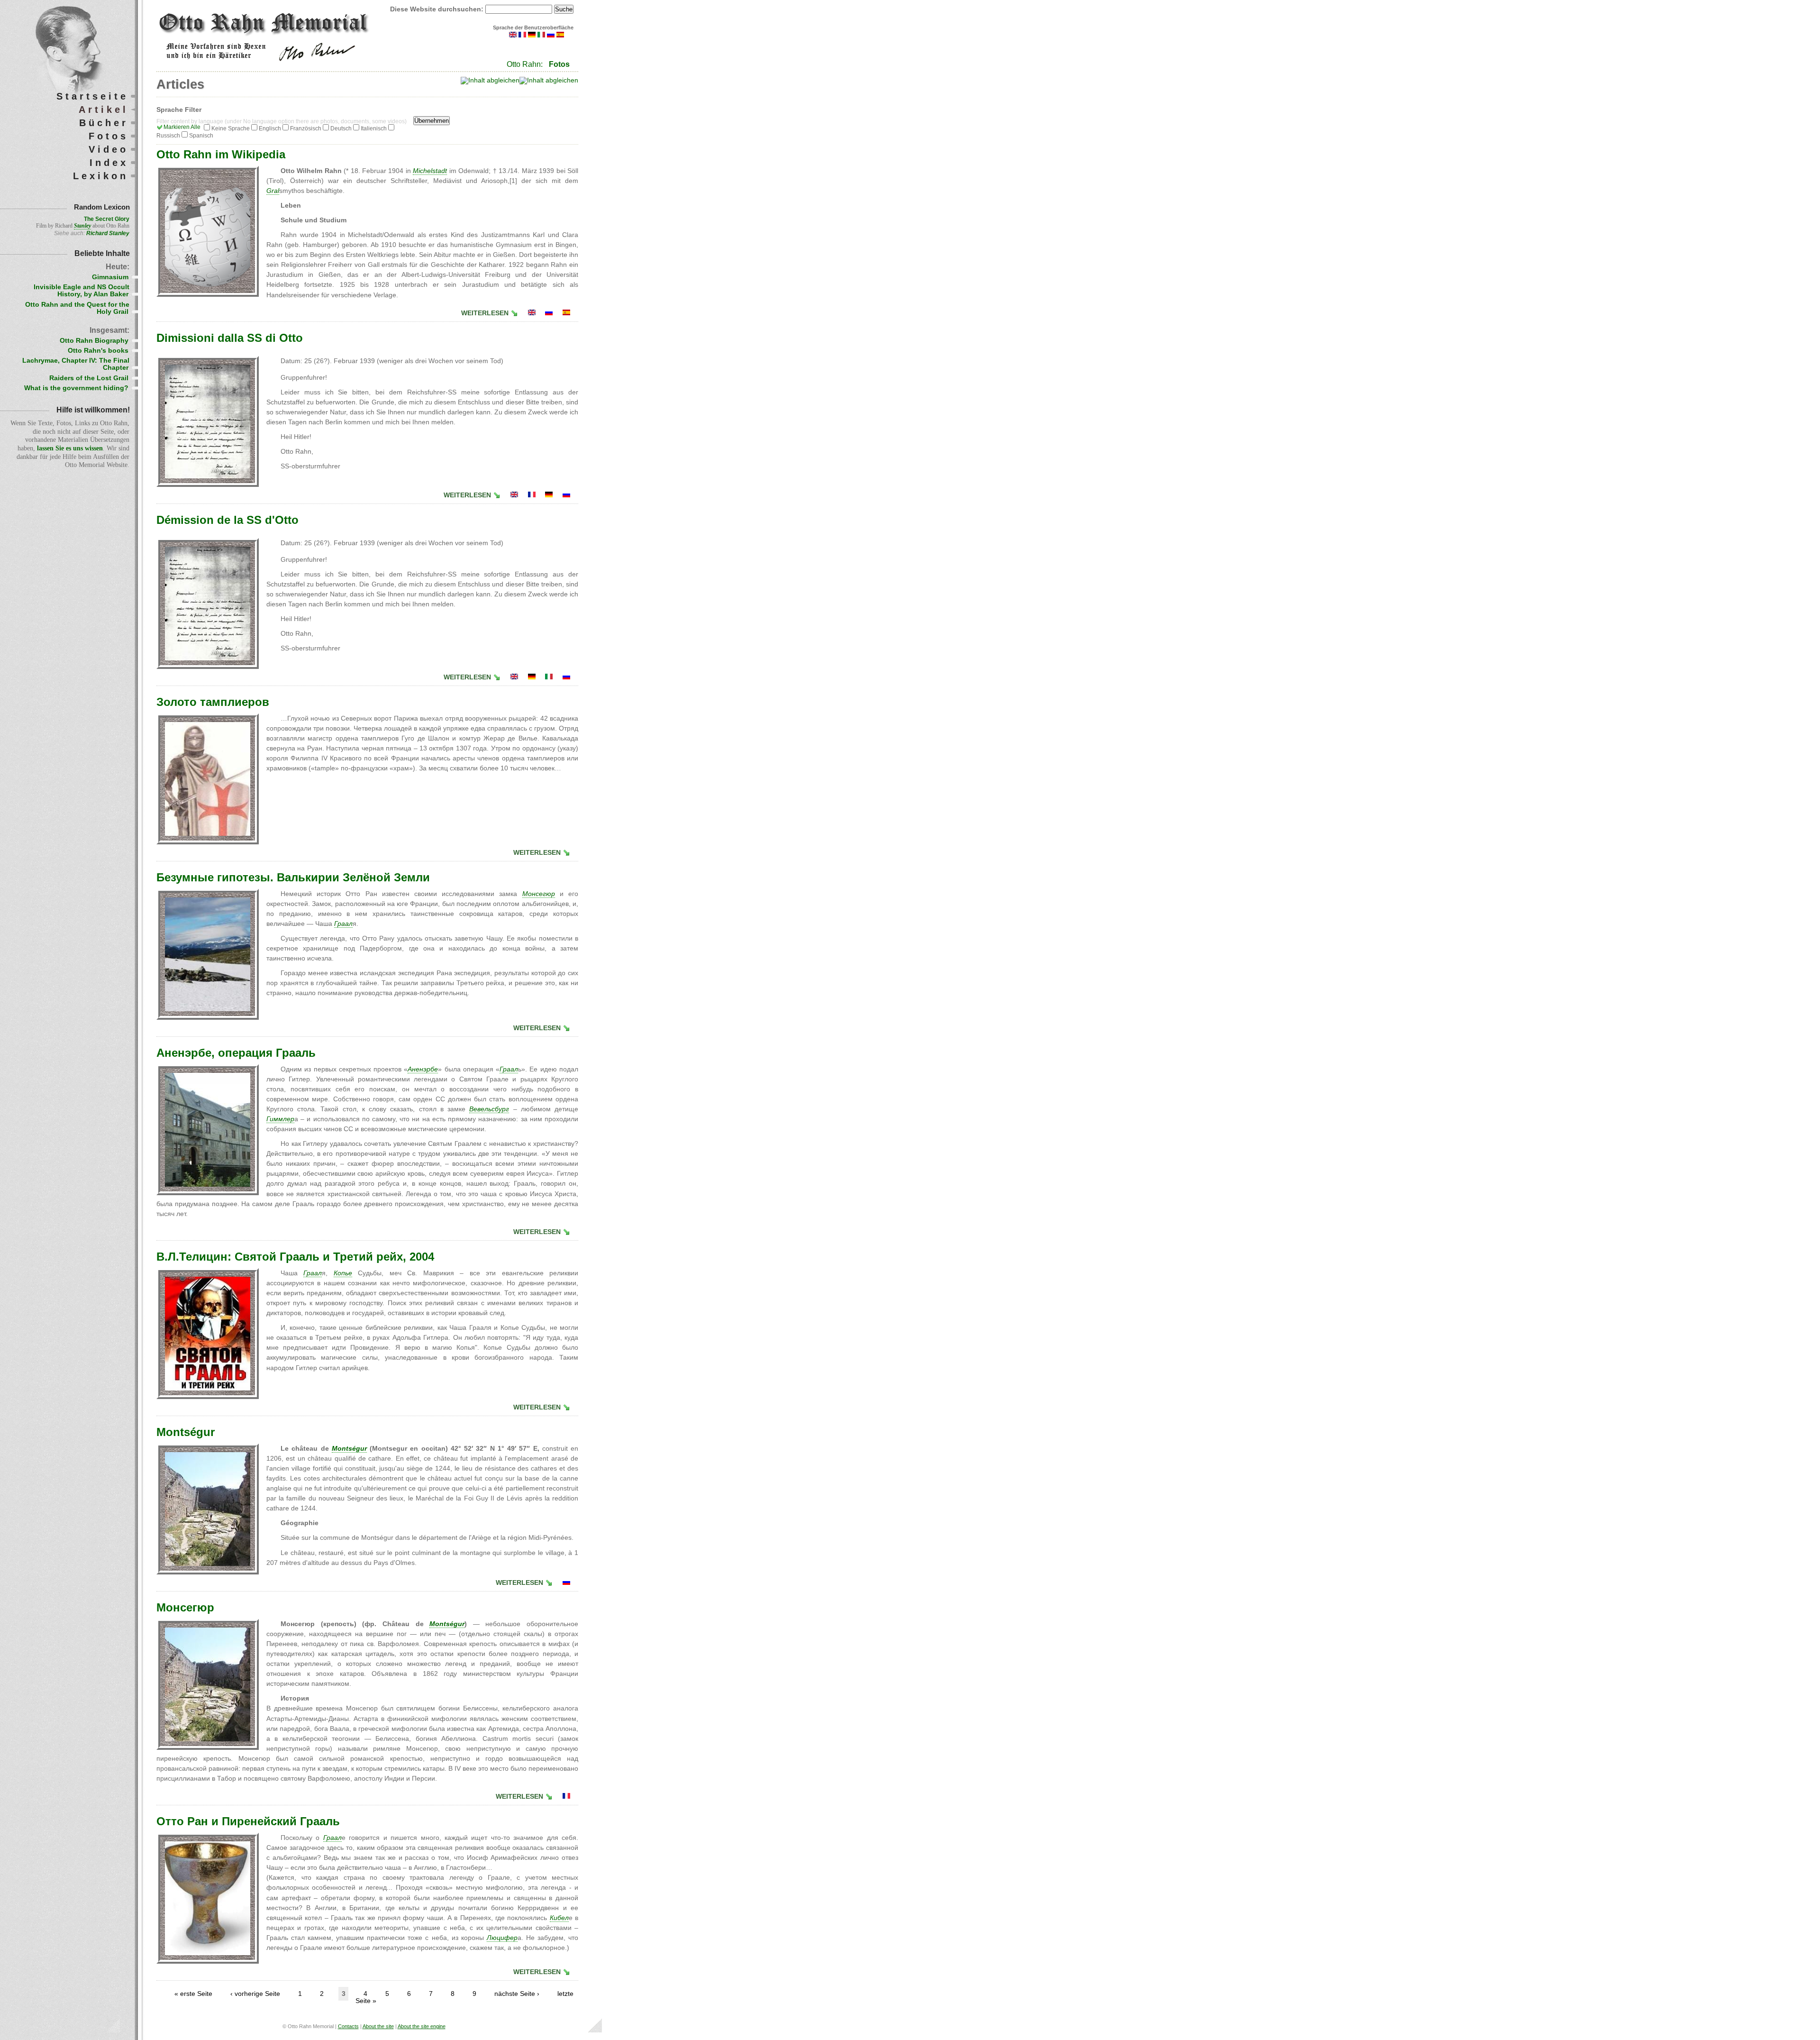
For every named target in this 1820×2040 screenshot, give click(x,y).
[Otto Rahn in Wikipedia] (532, 313)
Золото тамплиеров (213, 702)
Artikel (104, 110)
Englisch (270, 128)
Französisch (306, 128)
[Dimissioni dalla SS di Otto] (549, 677)
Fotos (559, 64)
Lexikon (101, 176)
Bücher (104, 123)
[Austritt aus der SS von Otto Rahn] (549, 495)
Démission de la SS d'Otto (227, 520)
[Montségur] (566, 1797)
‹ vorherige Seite (255, 1994)
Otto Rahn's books (98, 351)
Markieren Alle (182, 127)
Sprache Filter (179, 110)
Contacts (348, 2026)
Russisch (168, 136)
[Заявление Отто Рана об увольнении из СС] (566, 495)
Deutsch (341, 128)
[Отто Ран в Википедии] (549, 313)
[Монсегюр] (566, 1583)
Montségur (186, 1432)
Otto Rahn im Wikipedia (221, 154)
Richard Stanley (108, 233)
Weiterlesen (485, 313)
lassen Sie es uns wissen (70, 448)
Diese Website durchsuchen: (438, 9)
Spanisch (201, 136)
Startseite (92, 96)
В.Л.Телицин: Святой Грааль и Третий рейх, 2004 (295, 1257)
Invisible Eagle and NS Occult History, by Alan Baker (82, 291)
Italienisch (374, 128)
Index (109, 163)
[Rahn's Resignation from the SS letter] (514, 495)
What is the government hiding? (76, 388)
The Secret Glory (107, 219)
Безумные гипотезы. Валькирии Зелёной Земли (293, 877)
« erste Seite (193, 1994)
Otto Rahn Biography (94, 341)
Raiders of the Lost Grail (89, 378)
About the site (378, 2026)
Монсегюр (185, 1607)
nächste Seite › (517, 1994)
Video (109, 149)
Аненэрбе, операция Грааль (236, 1053)
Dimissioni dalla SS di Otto (230, 338)
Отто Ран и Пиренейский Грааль (248, 1821)
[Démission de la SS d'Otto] (532, 495)
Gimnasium (110, 277)
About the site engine (422, 2026)
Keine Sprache (231, 128)
